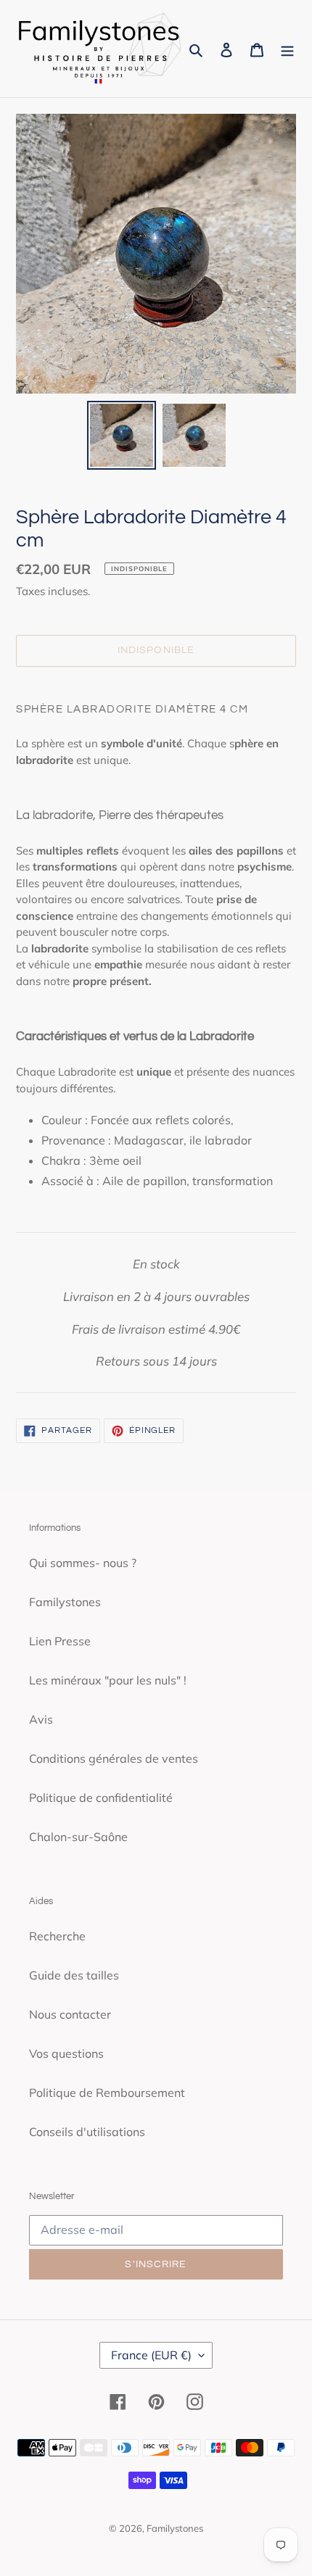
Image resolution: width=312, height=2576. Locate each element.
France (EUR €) (151, 2355)
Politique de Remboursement (107, 2093)
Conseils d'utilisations (87, 2132)
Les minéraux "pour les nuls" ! (108, 1680)
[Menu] (287, 49)
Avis (41, 1719)
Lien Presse (60, 1641)
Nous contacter (70, 2014)
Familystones (65, 1602)
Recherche (57, 1936)
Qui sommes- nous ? (83, 1563)
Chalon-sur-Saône (78, 1837)
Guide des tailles (74, 1975)
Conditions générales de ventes (114, 1758)
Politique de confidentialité (101, 1798)
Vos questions (66, 2053)
